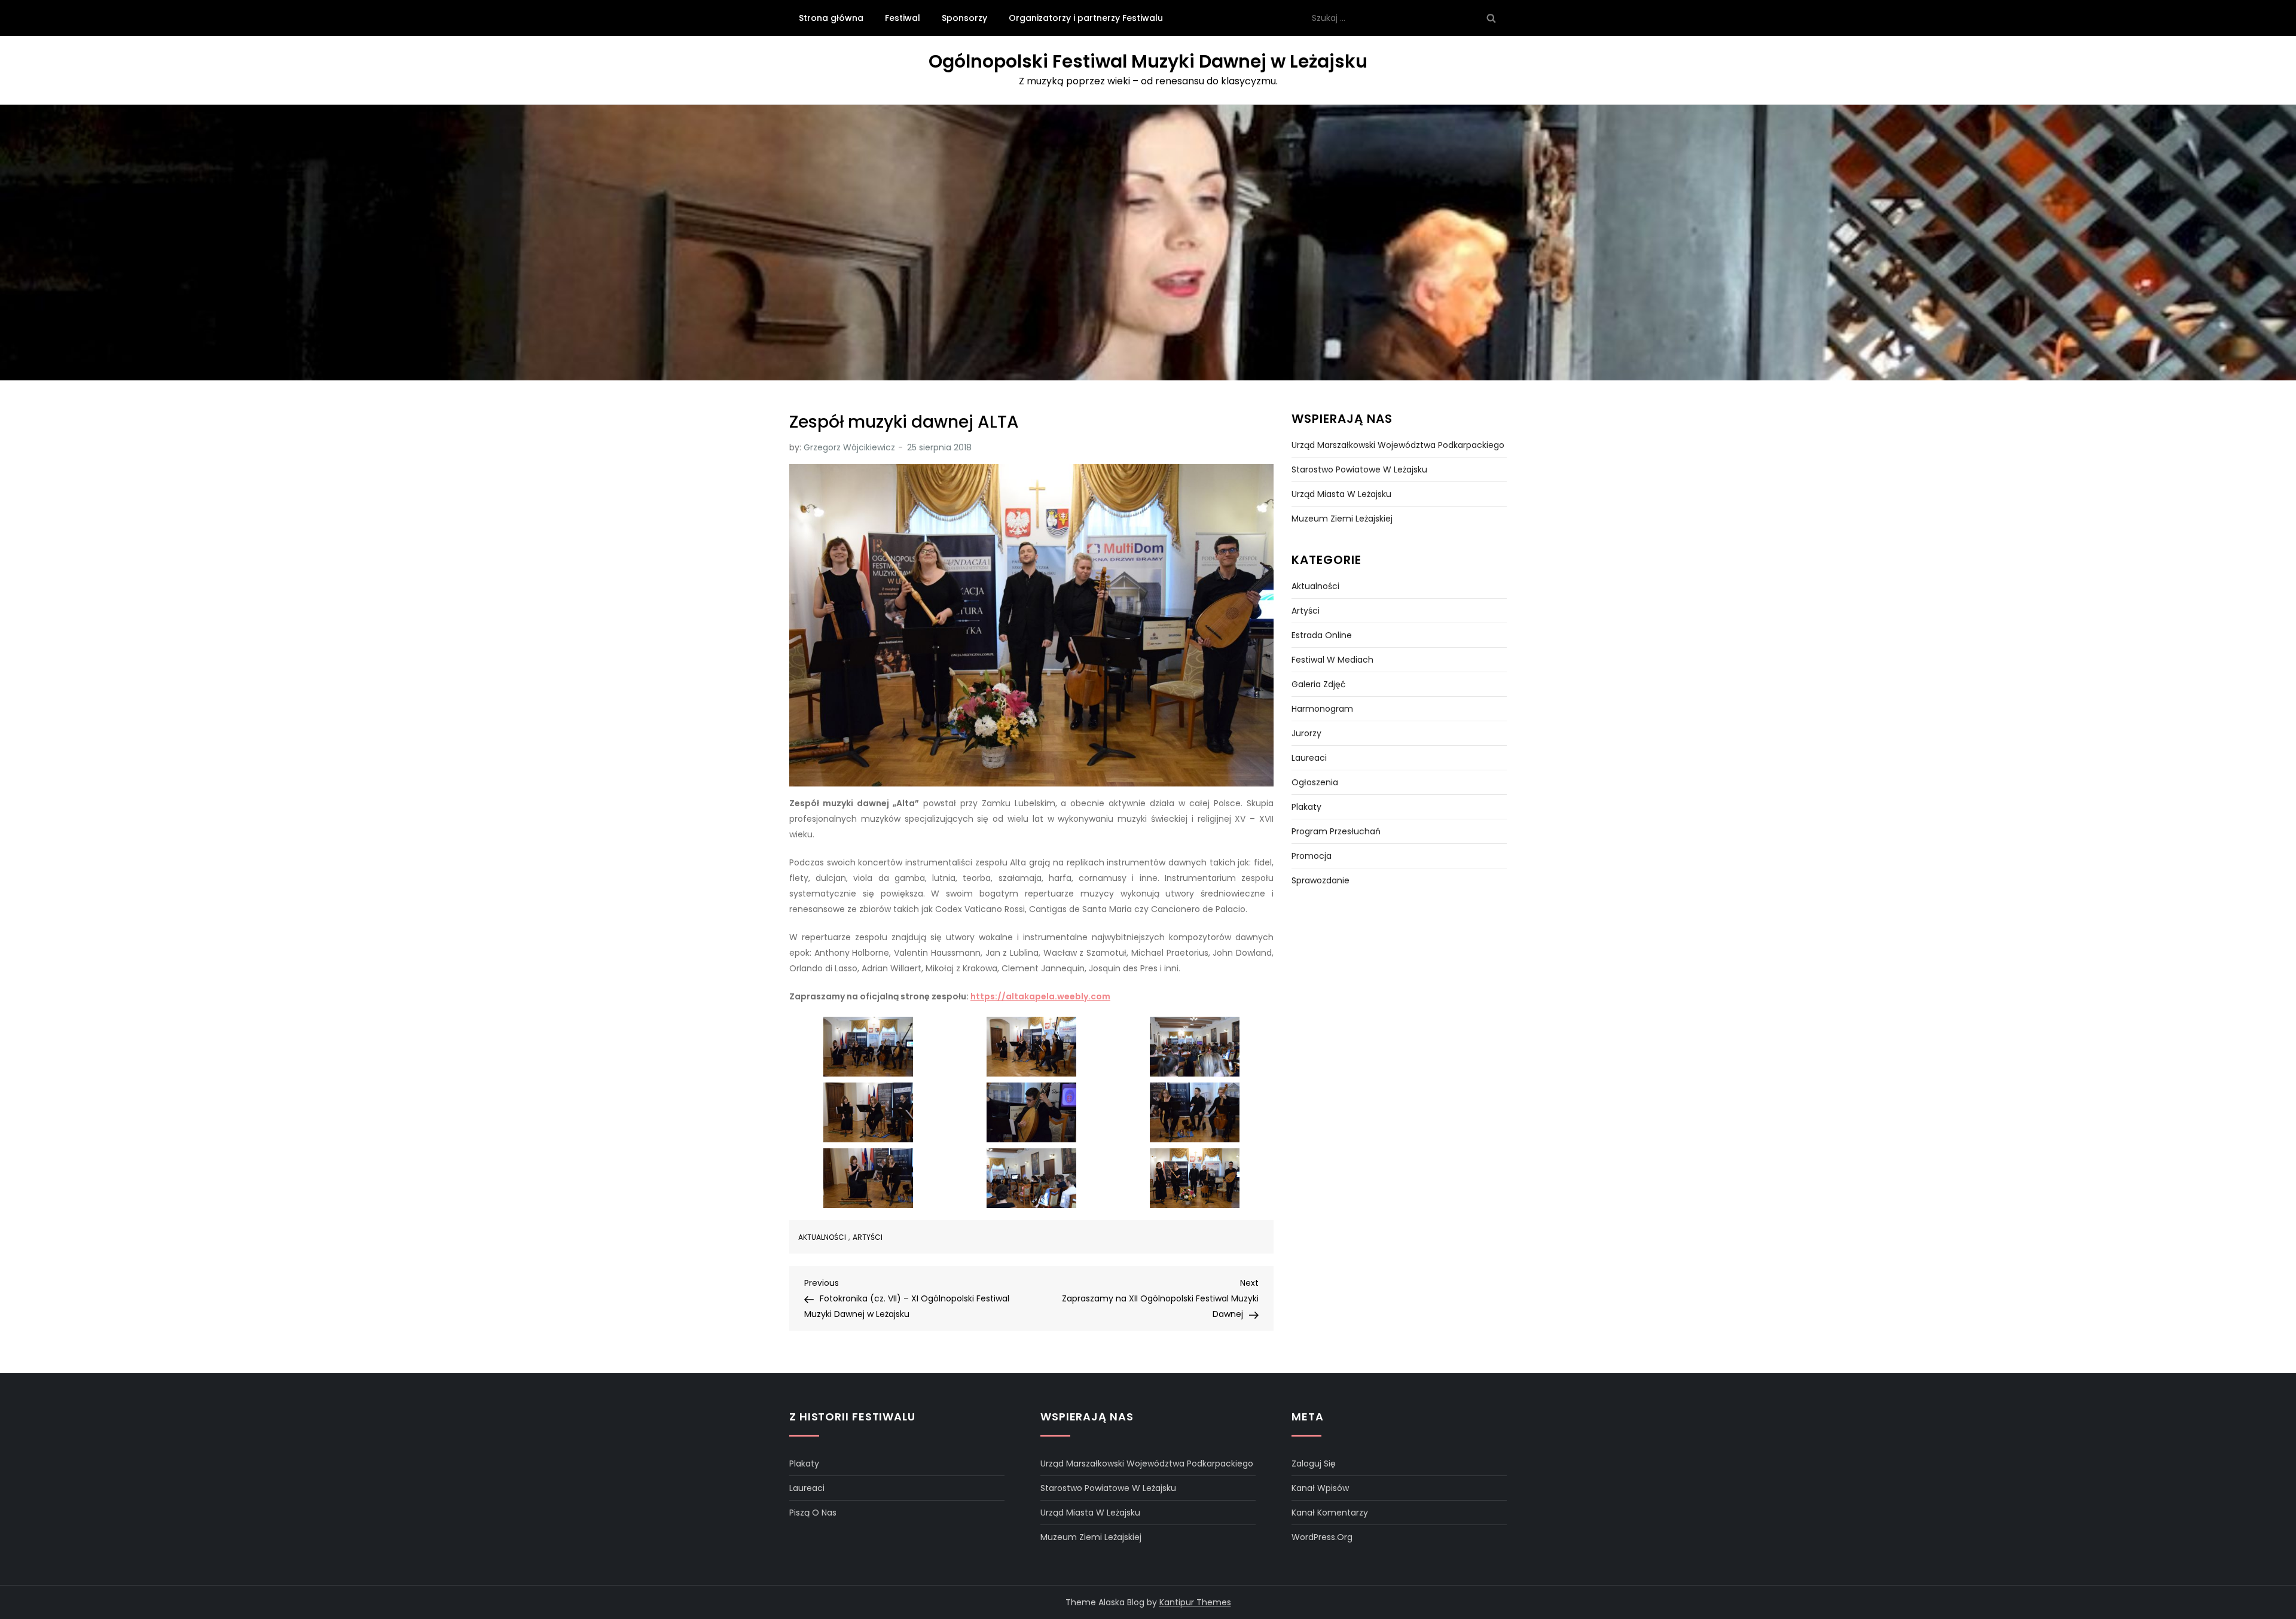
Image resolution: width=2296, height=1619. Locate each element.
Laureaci (1309, 758)
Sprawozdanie (1320, 880)
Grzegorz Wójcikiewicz (849, 447)
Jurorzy (1306, 733)
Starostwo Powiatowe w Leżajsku (1359, 469)
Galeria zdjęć (1319, 684)
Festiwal (903, 18)
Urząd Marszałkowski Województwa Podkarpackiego (1398, 445)
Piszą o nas (813, 1513)
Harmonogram (1322, 709)
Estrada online (1322, 635)
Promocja (1312, 856)
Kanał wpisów (1320, 1488)
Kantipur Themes (1195, 1602)
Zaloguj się (1314, 1463)
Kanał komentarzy (1330, 1513)
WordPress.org (1322, 1537)
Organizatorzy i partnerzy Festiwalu (1086, 18)
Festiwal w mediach (1332, 660)
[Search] (1491, 18)
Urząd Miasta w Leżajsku (1341, 494)
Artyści (868, 1237)
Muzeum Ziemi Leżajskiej (1342, 519)
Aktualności (822, 1237)
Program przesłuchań (1336, 831)
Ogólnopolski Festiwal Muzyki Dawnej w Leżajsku (1148, 61)
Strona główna (831, 18)
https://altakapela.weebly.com (1040, 996)
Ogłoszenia (1315, 782)
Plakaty (1306, 807)
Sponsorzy (964, 18)
